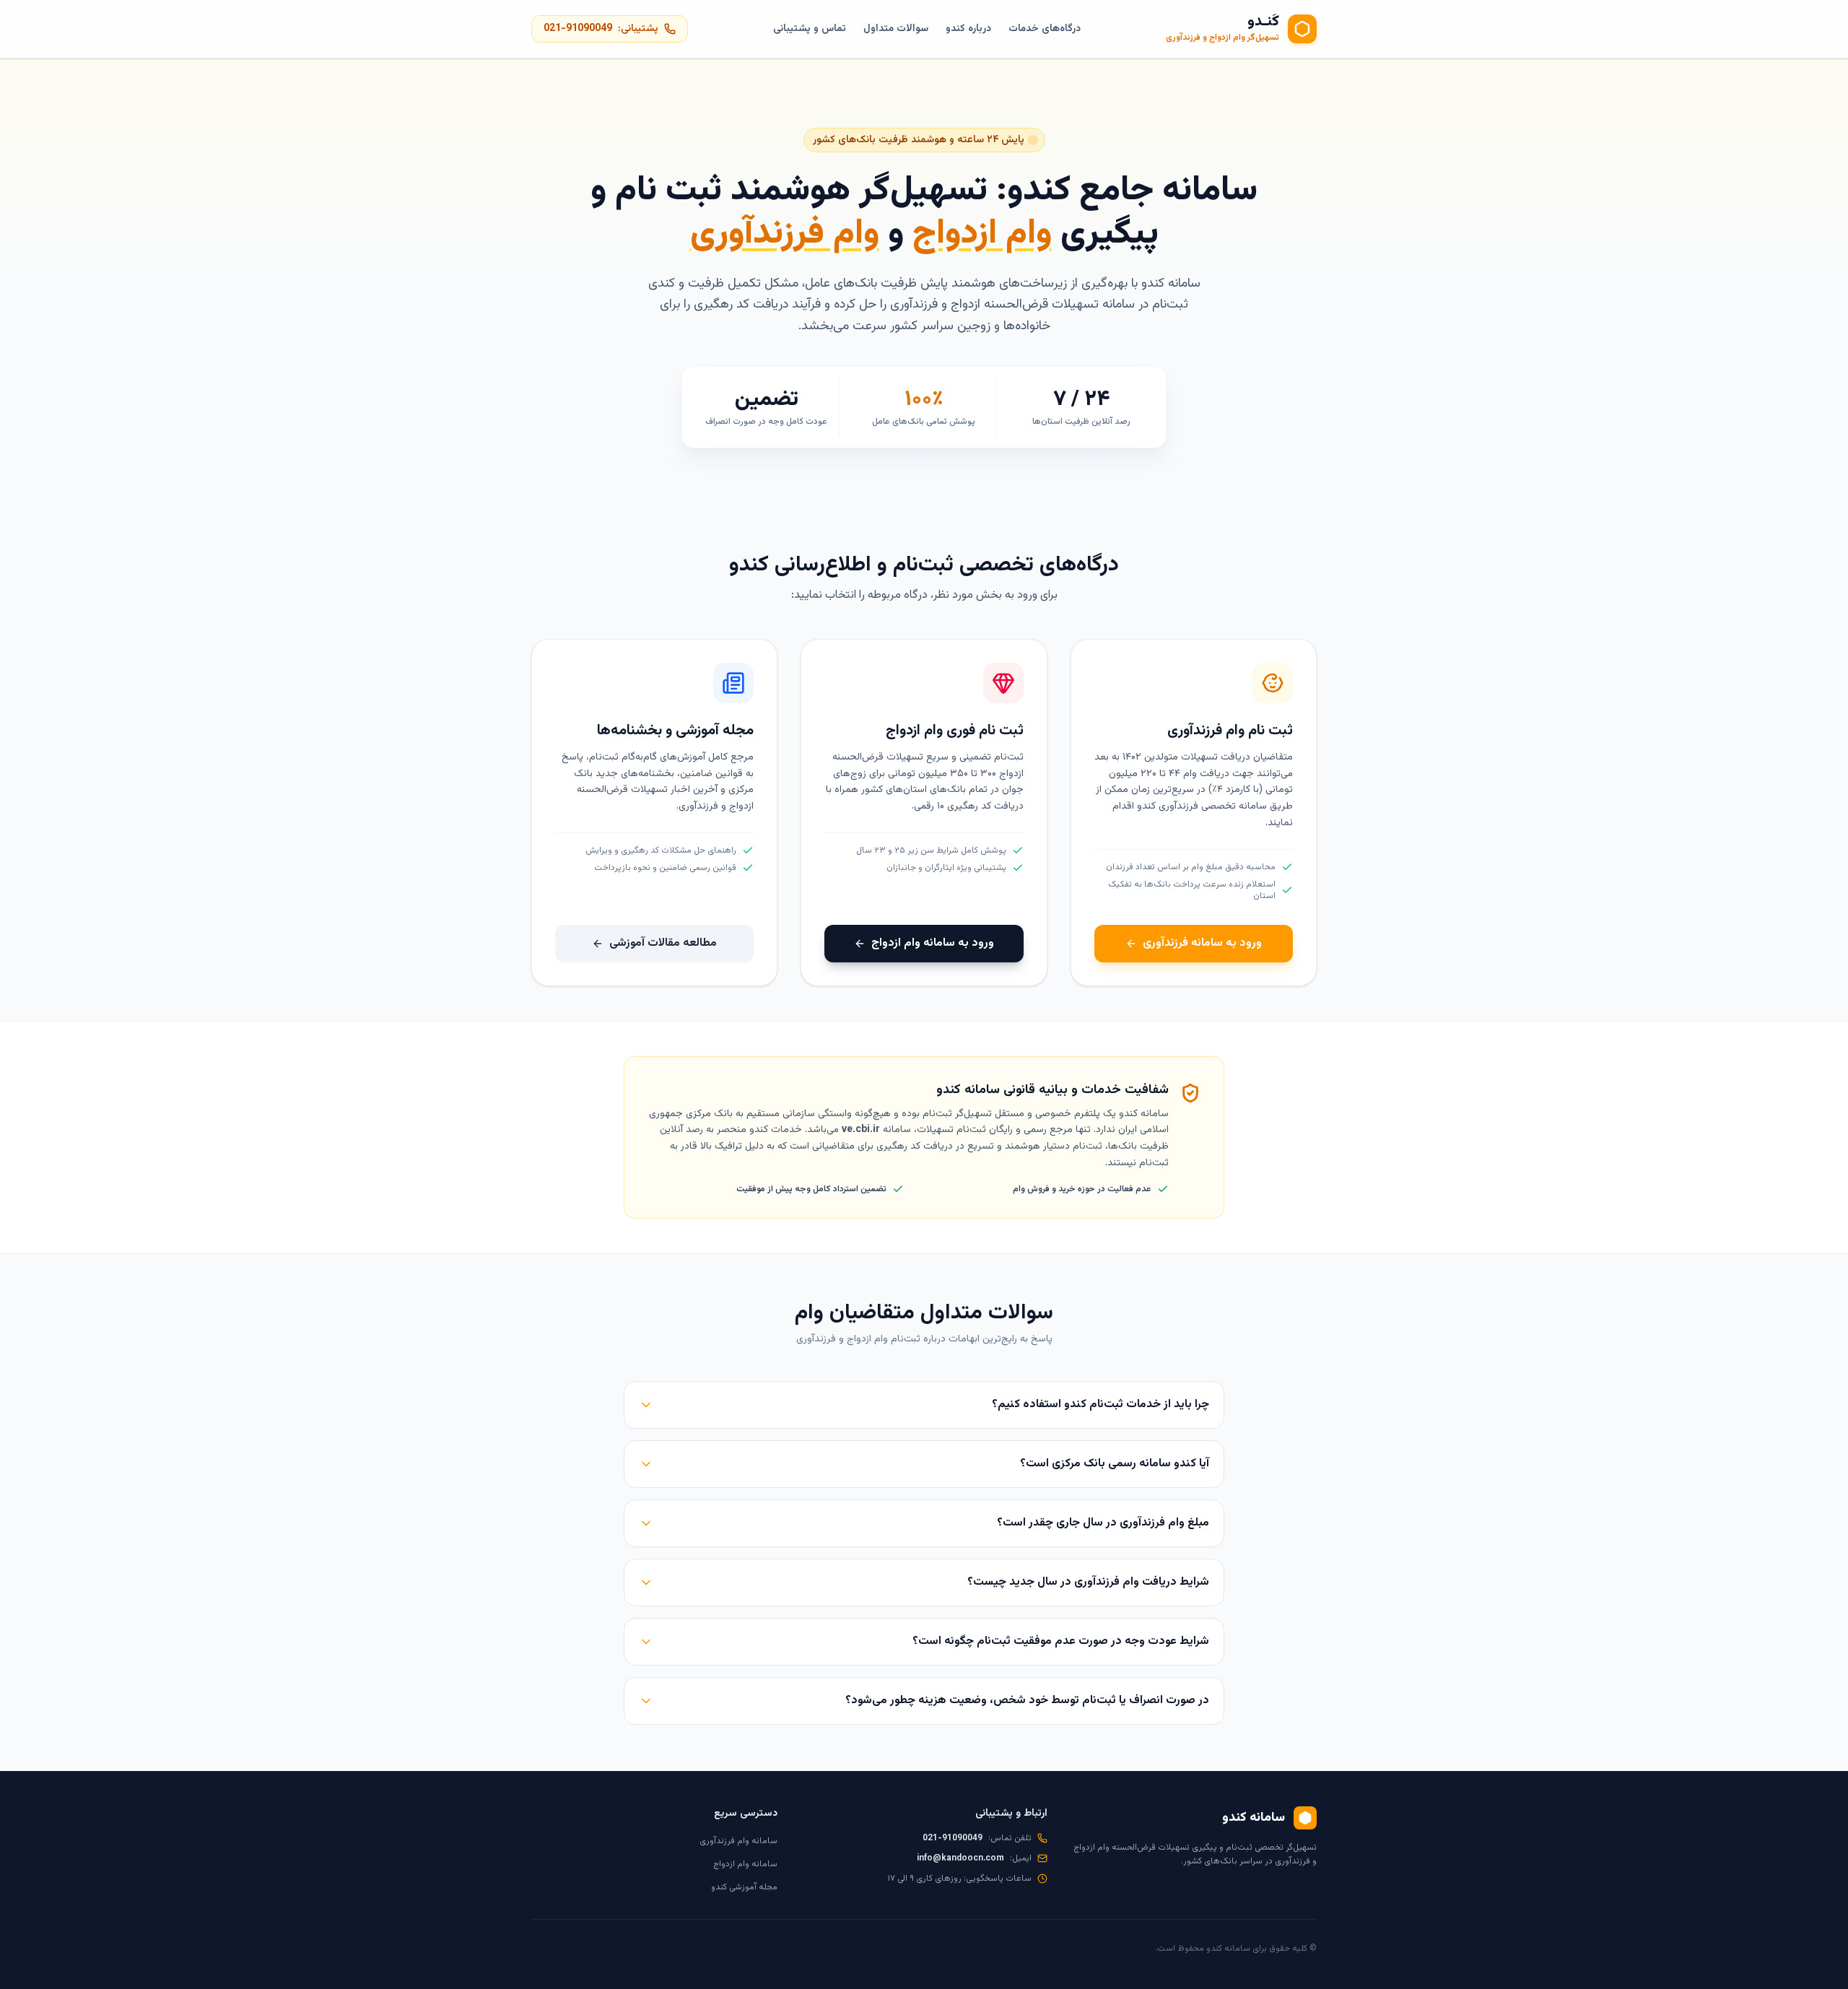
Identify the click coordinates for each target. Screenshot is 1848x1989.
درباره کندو (968, 29)
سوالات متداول (896, 29)
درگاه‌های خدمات (1045, 29)
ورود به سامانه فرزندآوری (1202, 943)
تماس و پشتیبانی (810, 29)
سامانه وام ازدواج (745, 1864)
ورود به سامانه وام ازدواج (933, 943)
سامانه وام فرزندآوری (738, 1841)
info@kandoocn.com (960, 1858)
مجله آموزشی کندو (744, 1887)
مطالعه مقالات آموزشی (663, 943)
